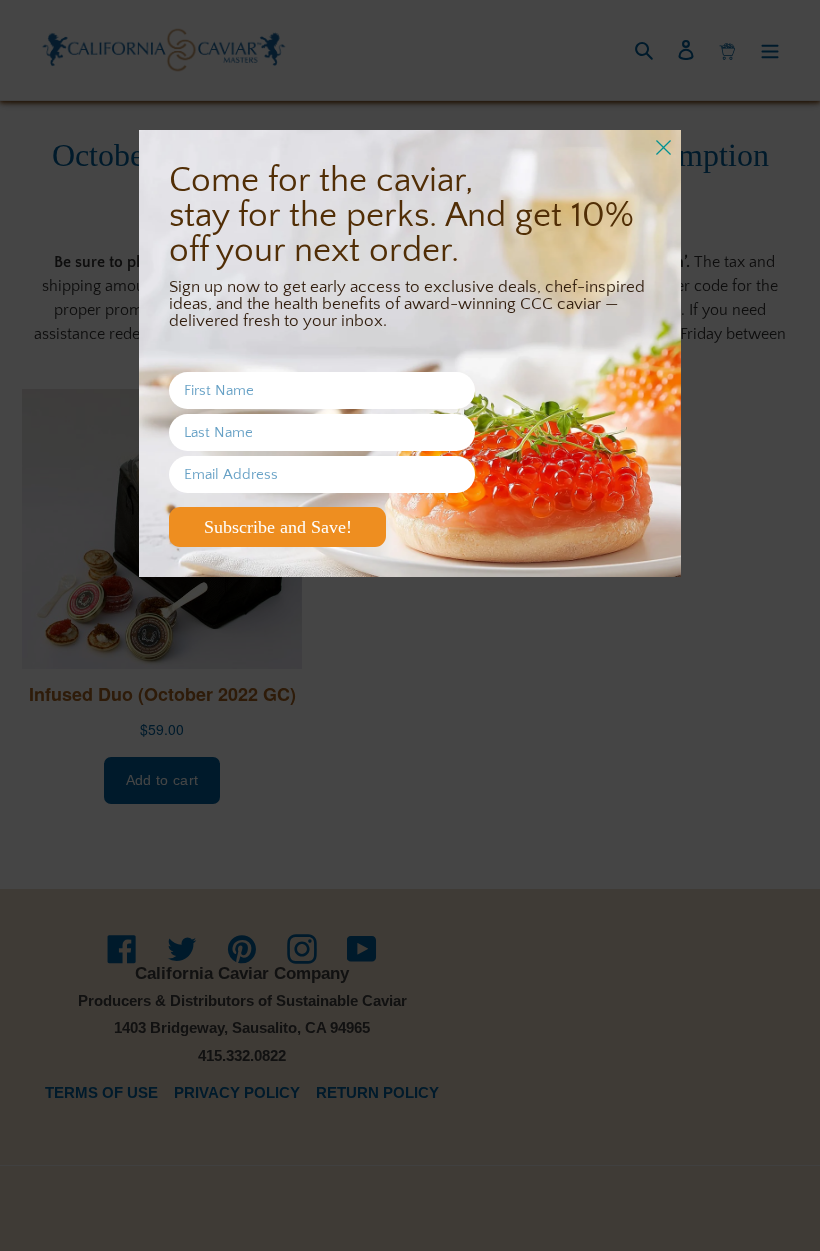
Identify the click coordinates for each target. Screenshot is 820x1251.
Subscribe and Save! (278, 527)
